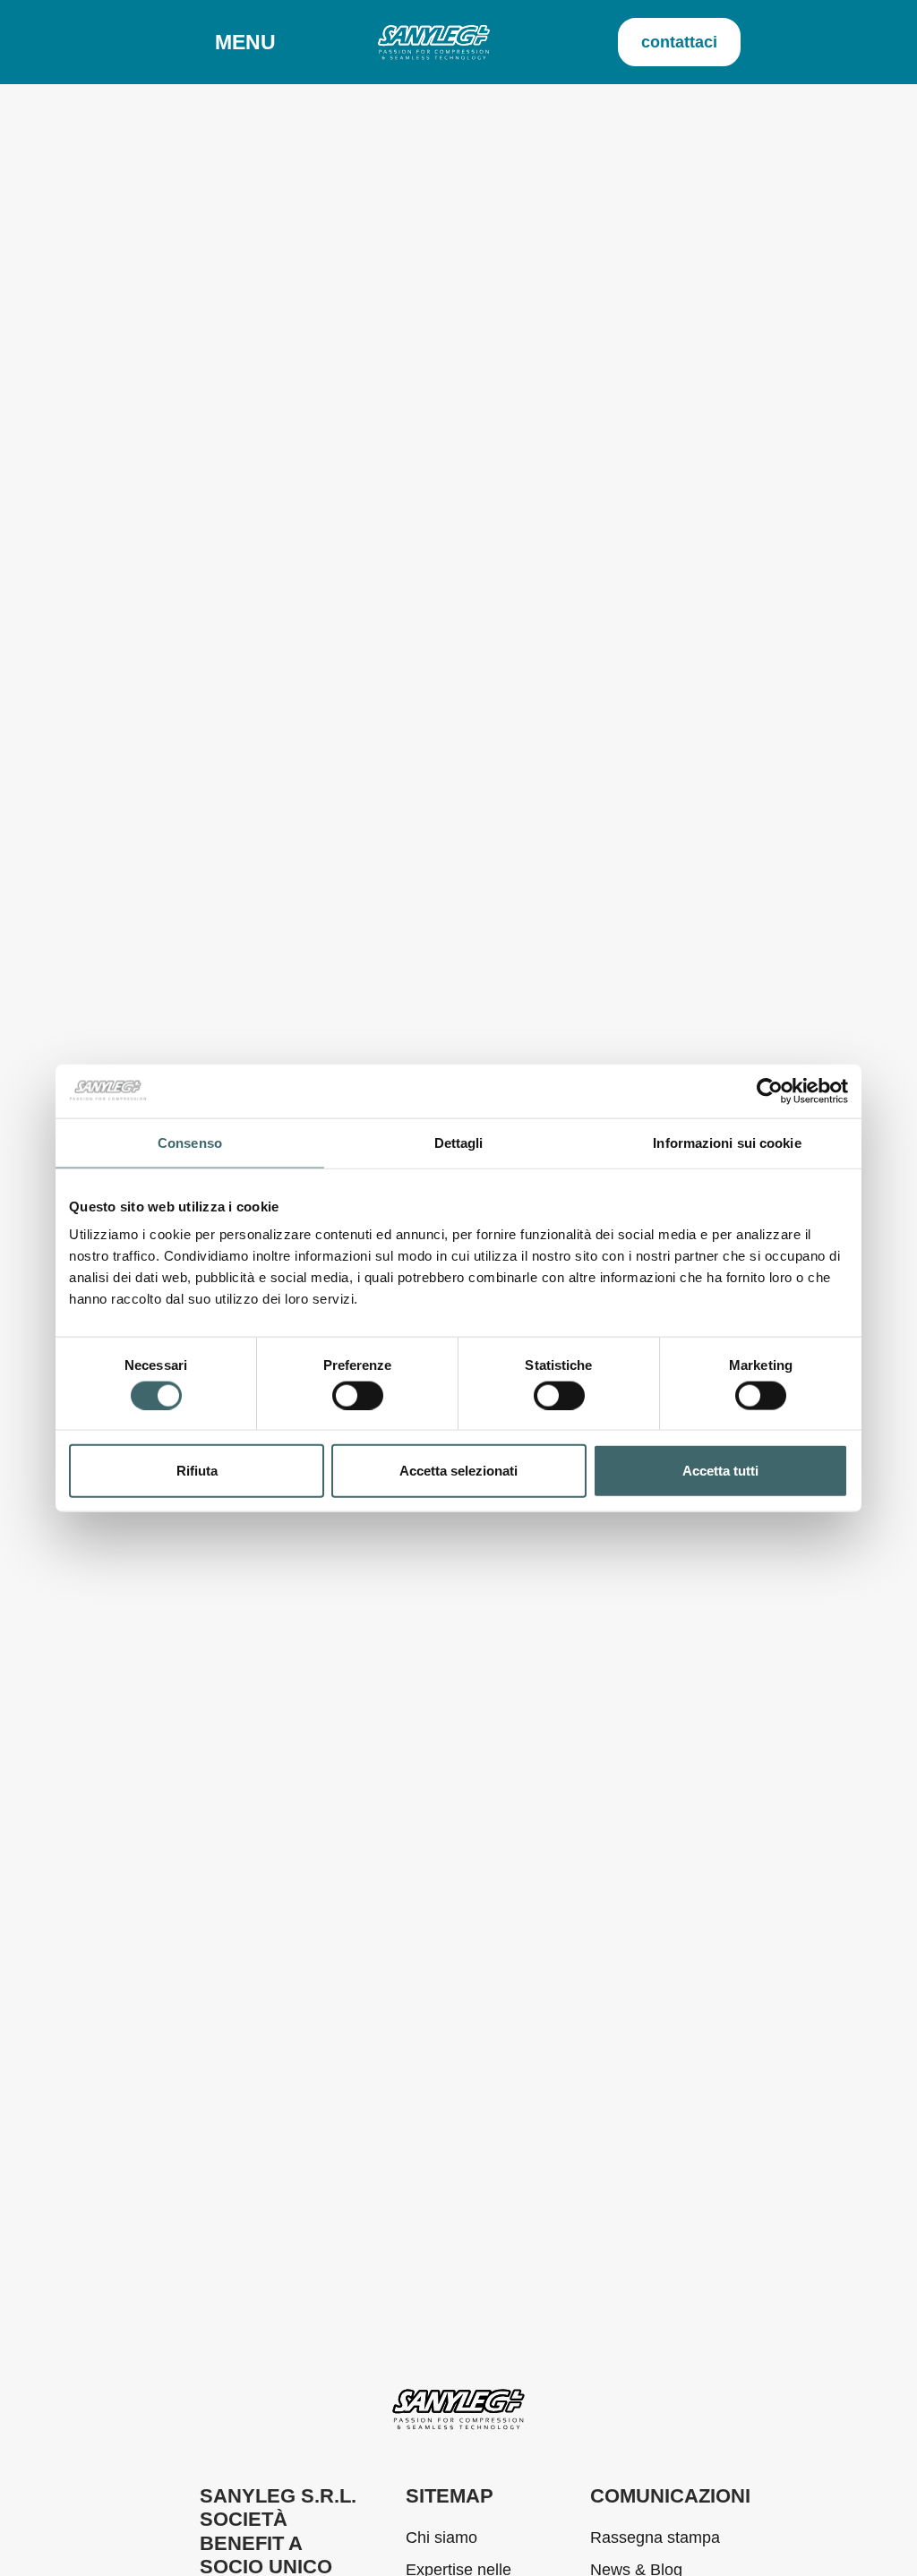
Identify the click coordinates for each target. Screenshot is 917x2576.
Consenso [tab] (190, 1142)
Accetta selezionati (458, 1471)
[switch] (358, 1395)
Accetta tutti (720, 1471)
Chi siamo (441, 2537)
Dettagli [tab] (459, 1142)
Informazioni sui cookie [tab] (727, 1142)
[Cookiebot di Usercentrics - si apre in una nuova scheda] (770, 1091)
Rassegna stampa (655, 2537)
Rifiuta (197, 1471)
